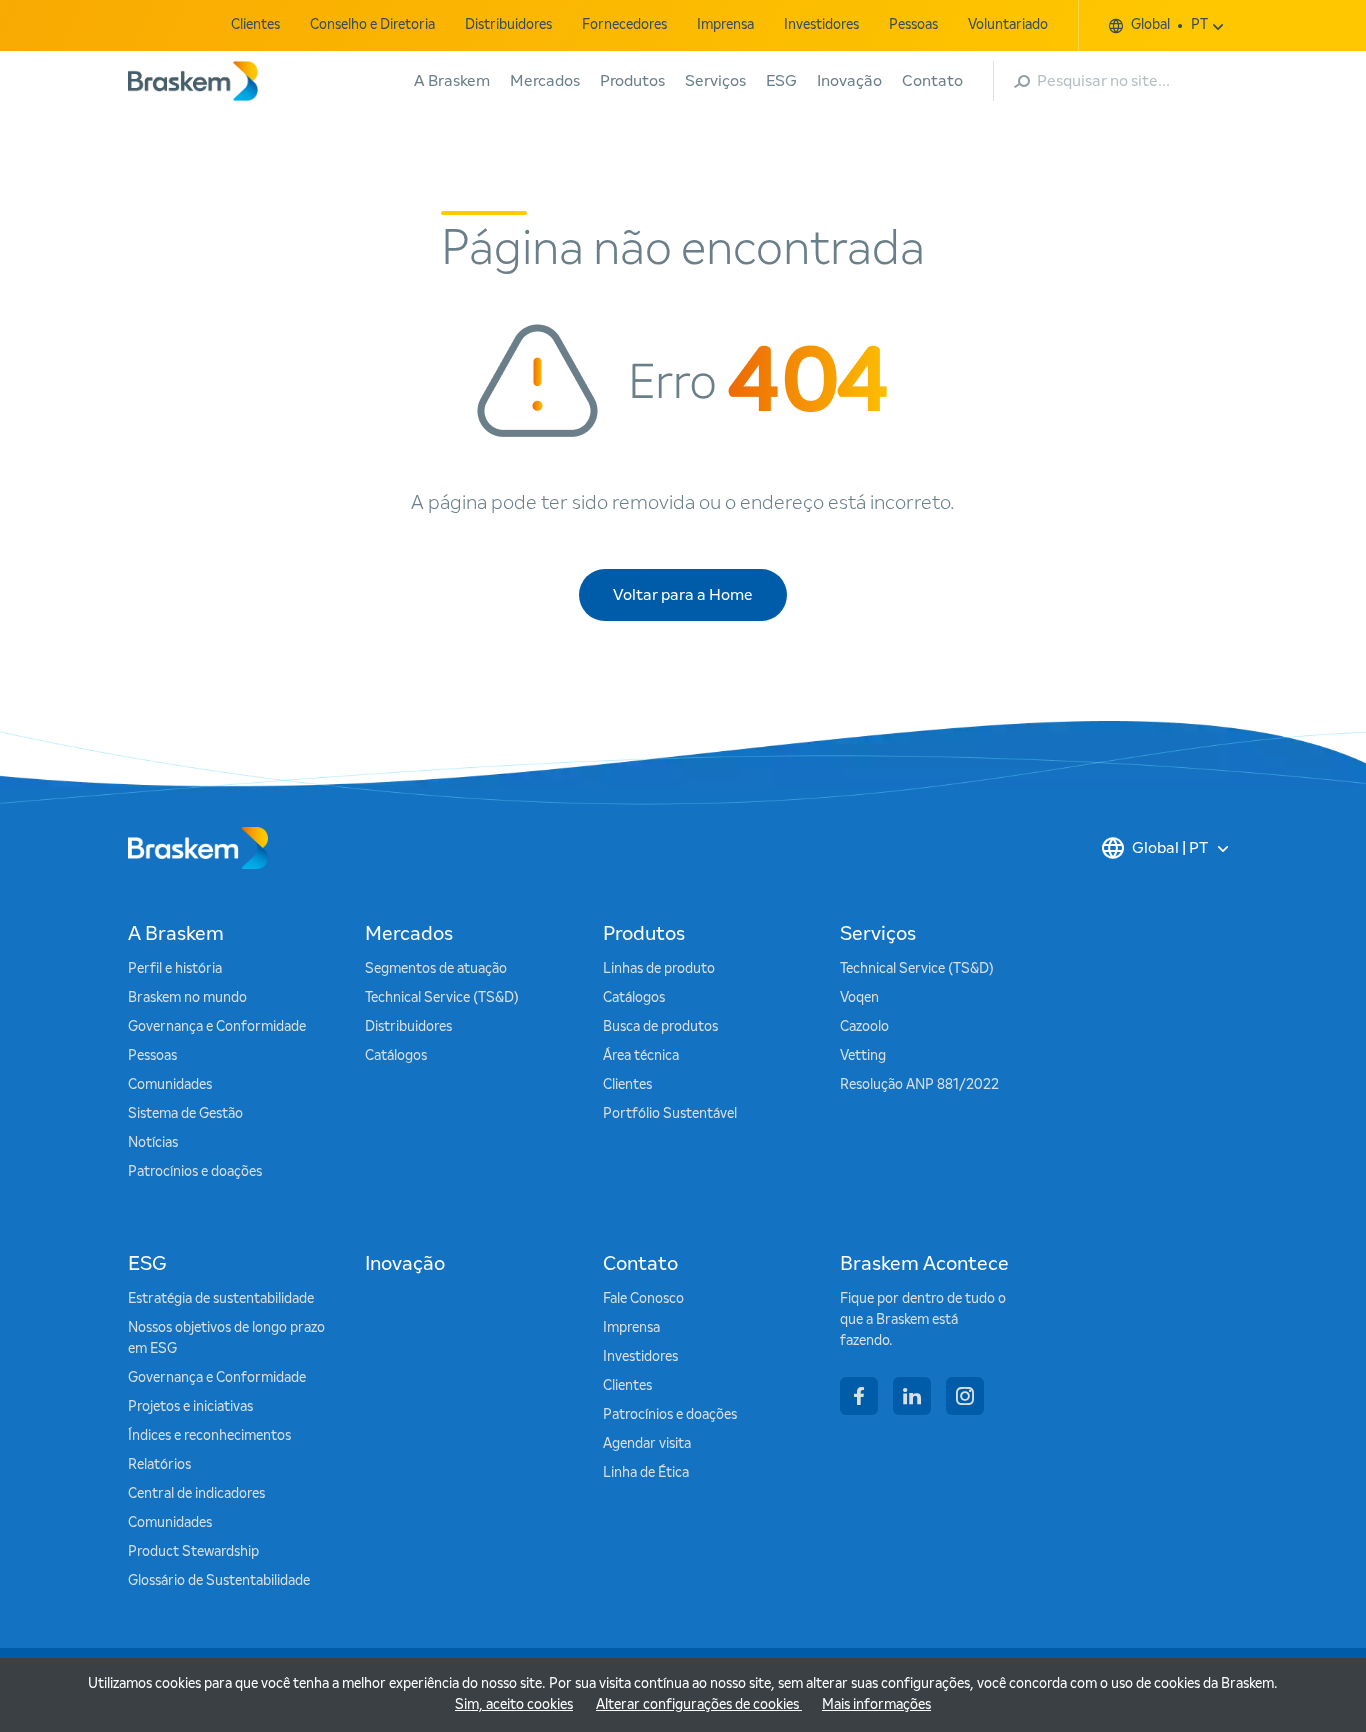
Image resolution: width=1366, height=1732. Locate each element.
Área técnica (641, 1056)
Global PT (1169, 25)
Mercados (545, 81)
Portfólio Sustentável (670, 1114)
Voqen (859, 998)
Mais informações (876, 1705)
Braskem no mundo (187, 998)
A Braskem (452, 81)
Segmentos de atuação (436, 969)
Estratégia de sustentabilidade (221, 1299)
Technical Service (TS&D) (442, 998)
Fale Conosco (643, 1299)
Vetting (863, 1056)
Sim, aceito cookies (514, 1705)
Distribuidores (508, 25)
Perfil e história (175, 969)
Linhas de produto (659, 969)
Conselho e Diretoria (372, 25)
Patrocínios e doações (195, 1172)
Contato (932, 81)
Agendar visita (647, 1444)
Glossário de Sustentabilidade (219, 1581)
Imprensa (725, 25)
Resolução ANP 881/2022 (919, 1085)
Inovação (849, 81)
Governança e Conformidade (217, 1027)
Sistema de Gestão (185, 1114)
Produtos (632, 81)
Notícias (153, 1143)
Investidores (821, 25)
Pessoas (913, 25)
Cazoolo (864, 1027)
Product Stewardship (193, 1552)
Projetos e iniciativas (190, 1407)
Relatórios (159, 1465)
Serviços (715, 81)
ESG (781, 81)
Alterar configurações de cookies (699, 1705)
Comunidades (170, 1085)
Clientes (255, 25)
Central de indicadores (196, 1494)
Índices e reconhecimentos (209, 1436)
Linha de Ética (646, 1473)
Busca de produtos (660, 1027)
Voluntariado (1008, 25)
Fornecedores (624, 25)
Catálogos (396, 1056)
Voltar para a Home (683, 595)
